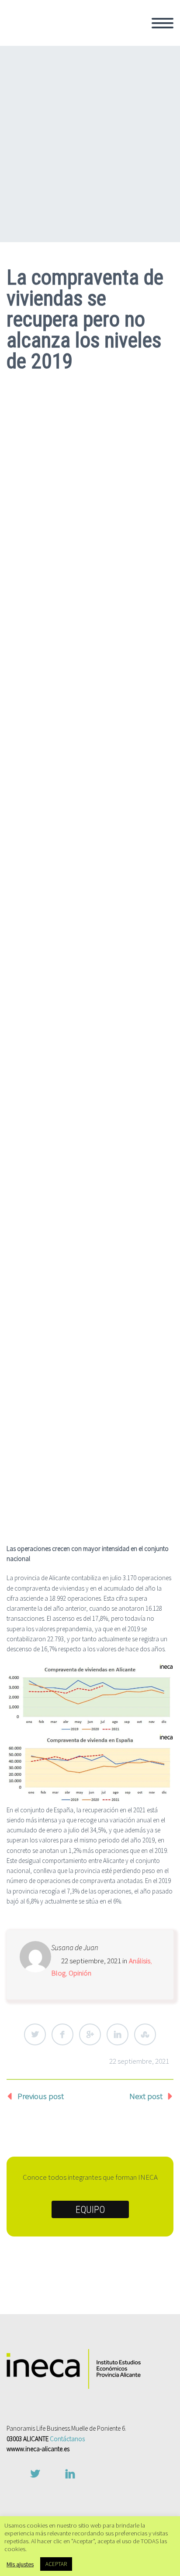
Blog (58, 1973)
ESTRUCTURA (116, 86)
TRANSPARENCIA (122, 97)
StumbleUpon (145, 2034)
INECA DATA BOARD (126, 144)
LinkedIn (118, 2034)
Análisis (140, 1961)
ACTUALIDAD (115, 156)
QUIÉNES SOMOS (123, 38)
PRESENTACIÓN (120, 62)
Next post (146, 2096)
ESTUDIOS (111, 133)
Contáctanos (67, 2439)
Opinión (80, 1973)
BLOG (102, 192)
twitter (35, 2474)
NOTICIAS (109, 180)
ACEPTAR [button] (56, 2564)
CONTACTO (112, 203)
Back (101, 50)
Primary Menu (163, 23)
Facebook (62, 2034)
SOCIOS (106, 74)
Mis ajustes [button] (20, 2564)
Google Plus (90, 2034)
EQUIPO (90, 2210)
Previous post (41, 2096)
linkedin (70, 2474)
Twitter (35, 2034)
